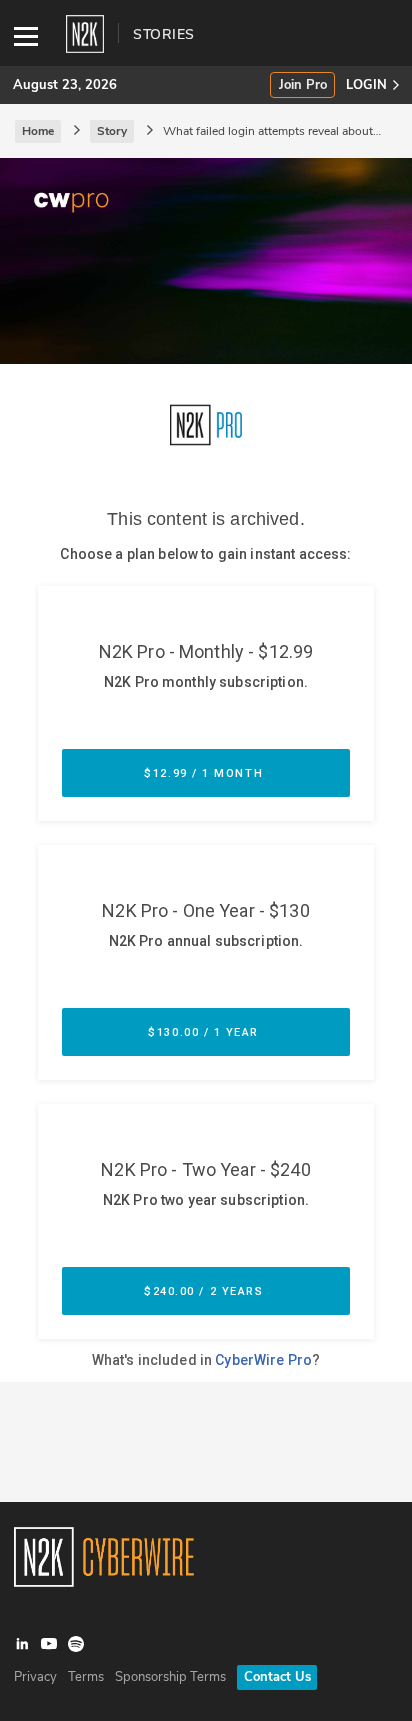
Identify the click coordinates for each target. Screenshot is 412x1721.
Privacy (35, 1677)
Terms (86, 1677)
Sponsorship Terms (170, 1677)
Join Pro (303, 85)
